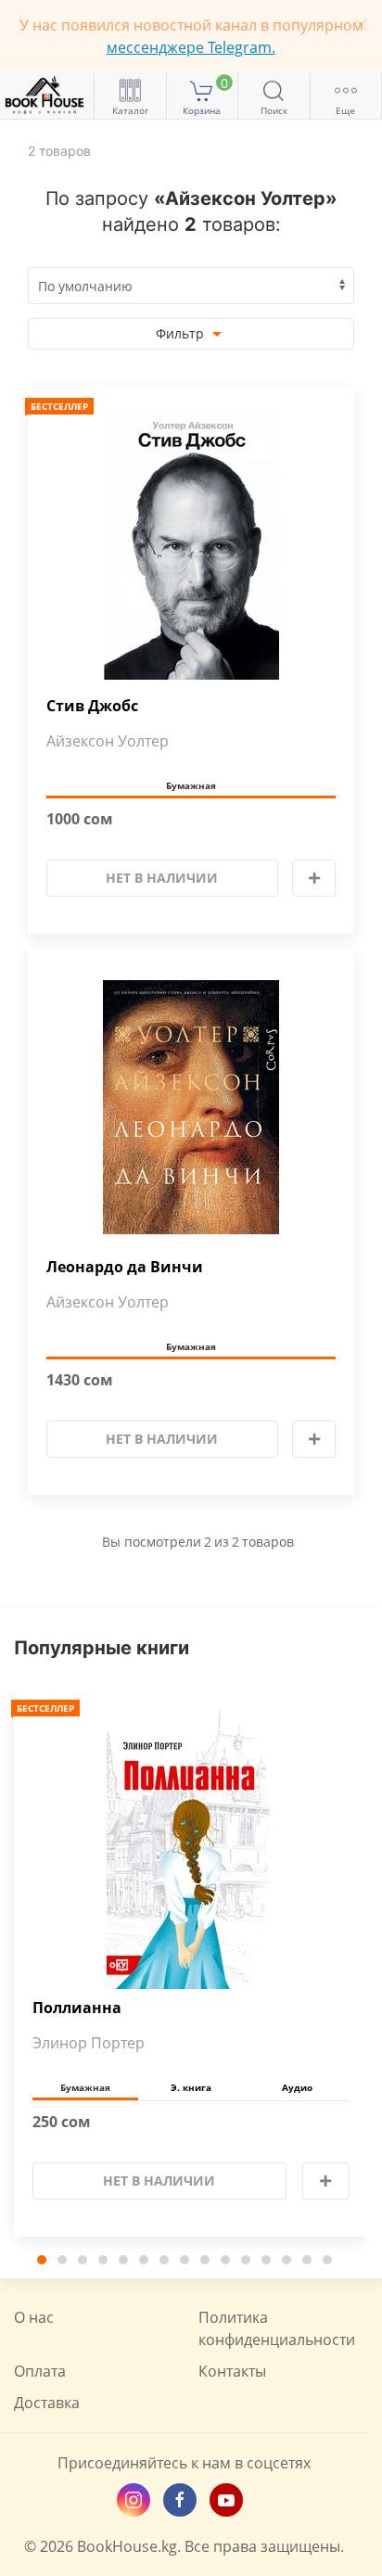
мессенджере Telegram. (191, 47)
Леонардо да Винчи (125, 1267)
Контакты (232, 2371)
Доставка (47, 2403)
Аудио (297, 2087)
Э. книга (191, 2087)
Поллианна (77, 2008)
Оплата (40, 2371)
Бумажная (191, 785)
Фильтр (182, 333)
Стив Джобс (92, 706)
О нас (34, 2317)
